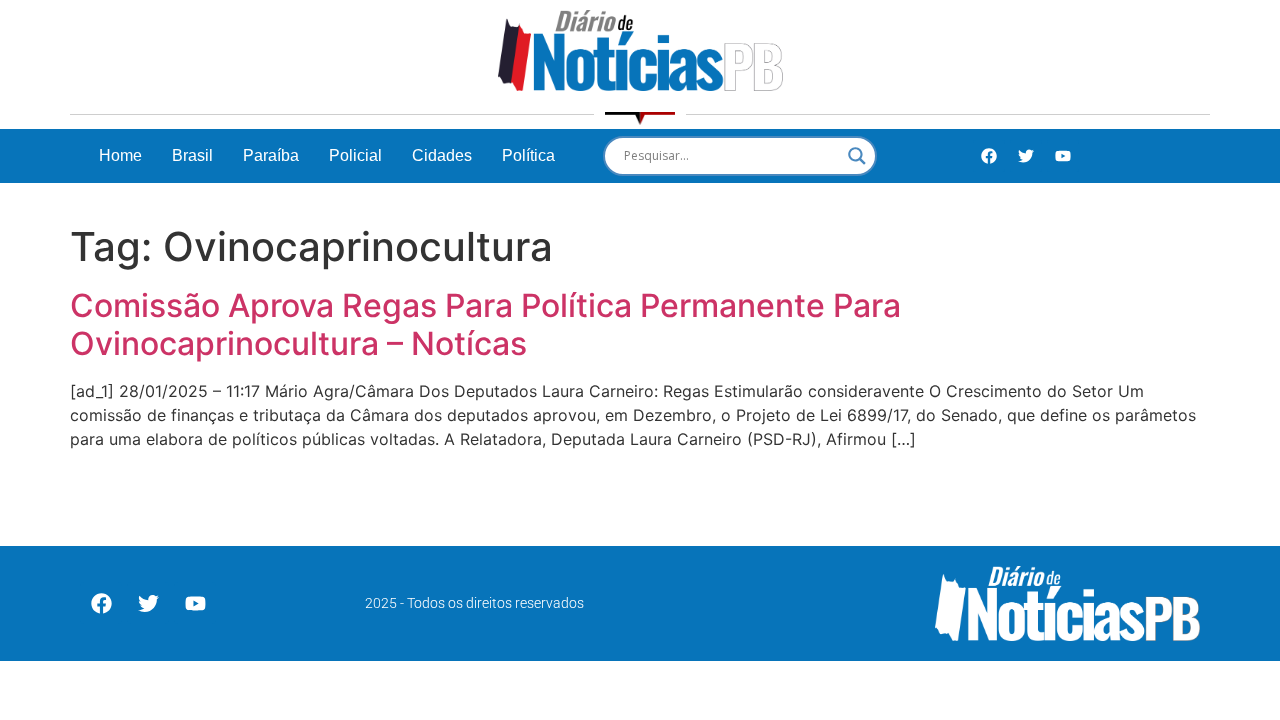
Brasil (192, 155)
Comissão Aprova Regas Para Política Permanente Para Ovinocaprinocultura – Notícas (485, 324)
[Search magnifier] (857, 156)
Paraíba (271, 155)
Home (120, 155)
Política (528, 155)
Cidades (442, 155)
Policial (355, 155)
